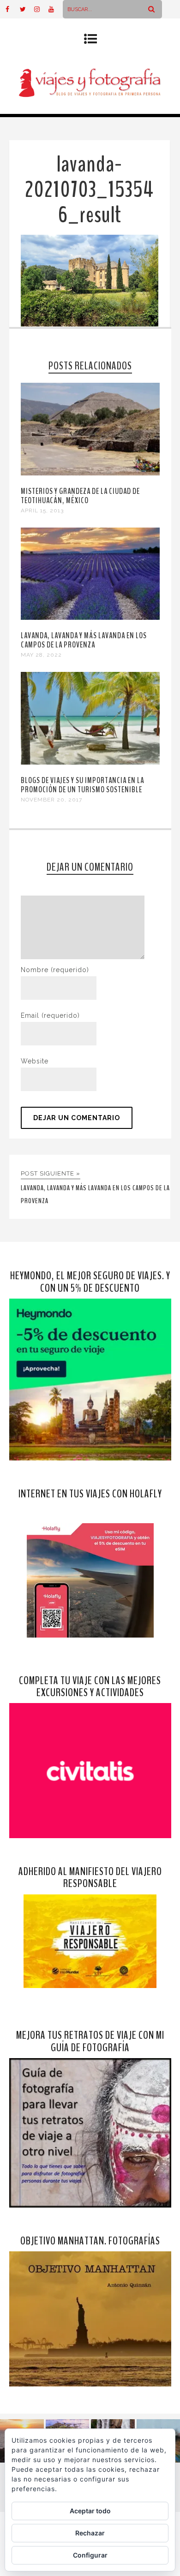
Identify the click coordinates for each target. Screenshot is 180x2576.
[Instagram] (41, 9)
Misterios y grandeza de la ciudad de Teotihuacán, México (80, 496)
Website (35, 1061)
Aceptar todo (90, 2511)
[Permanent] (90, 473)
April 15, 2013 (42, 510)
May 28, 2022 (41, 655)
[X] (27, 9)
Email (50, 1015)
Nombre (55, 970)
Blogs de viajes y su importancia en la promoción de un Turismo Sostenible (82, 785)
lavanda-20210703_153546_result (89, 190)
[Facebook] (12, 9)
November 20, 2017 (51, 800)
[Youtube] (55, 9)
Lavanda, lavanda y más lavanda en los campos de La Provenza (84, 640)
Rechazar (90, 2533)
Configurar (90, 2555)
